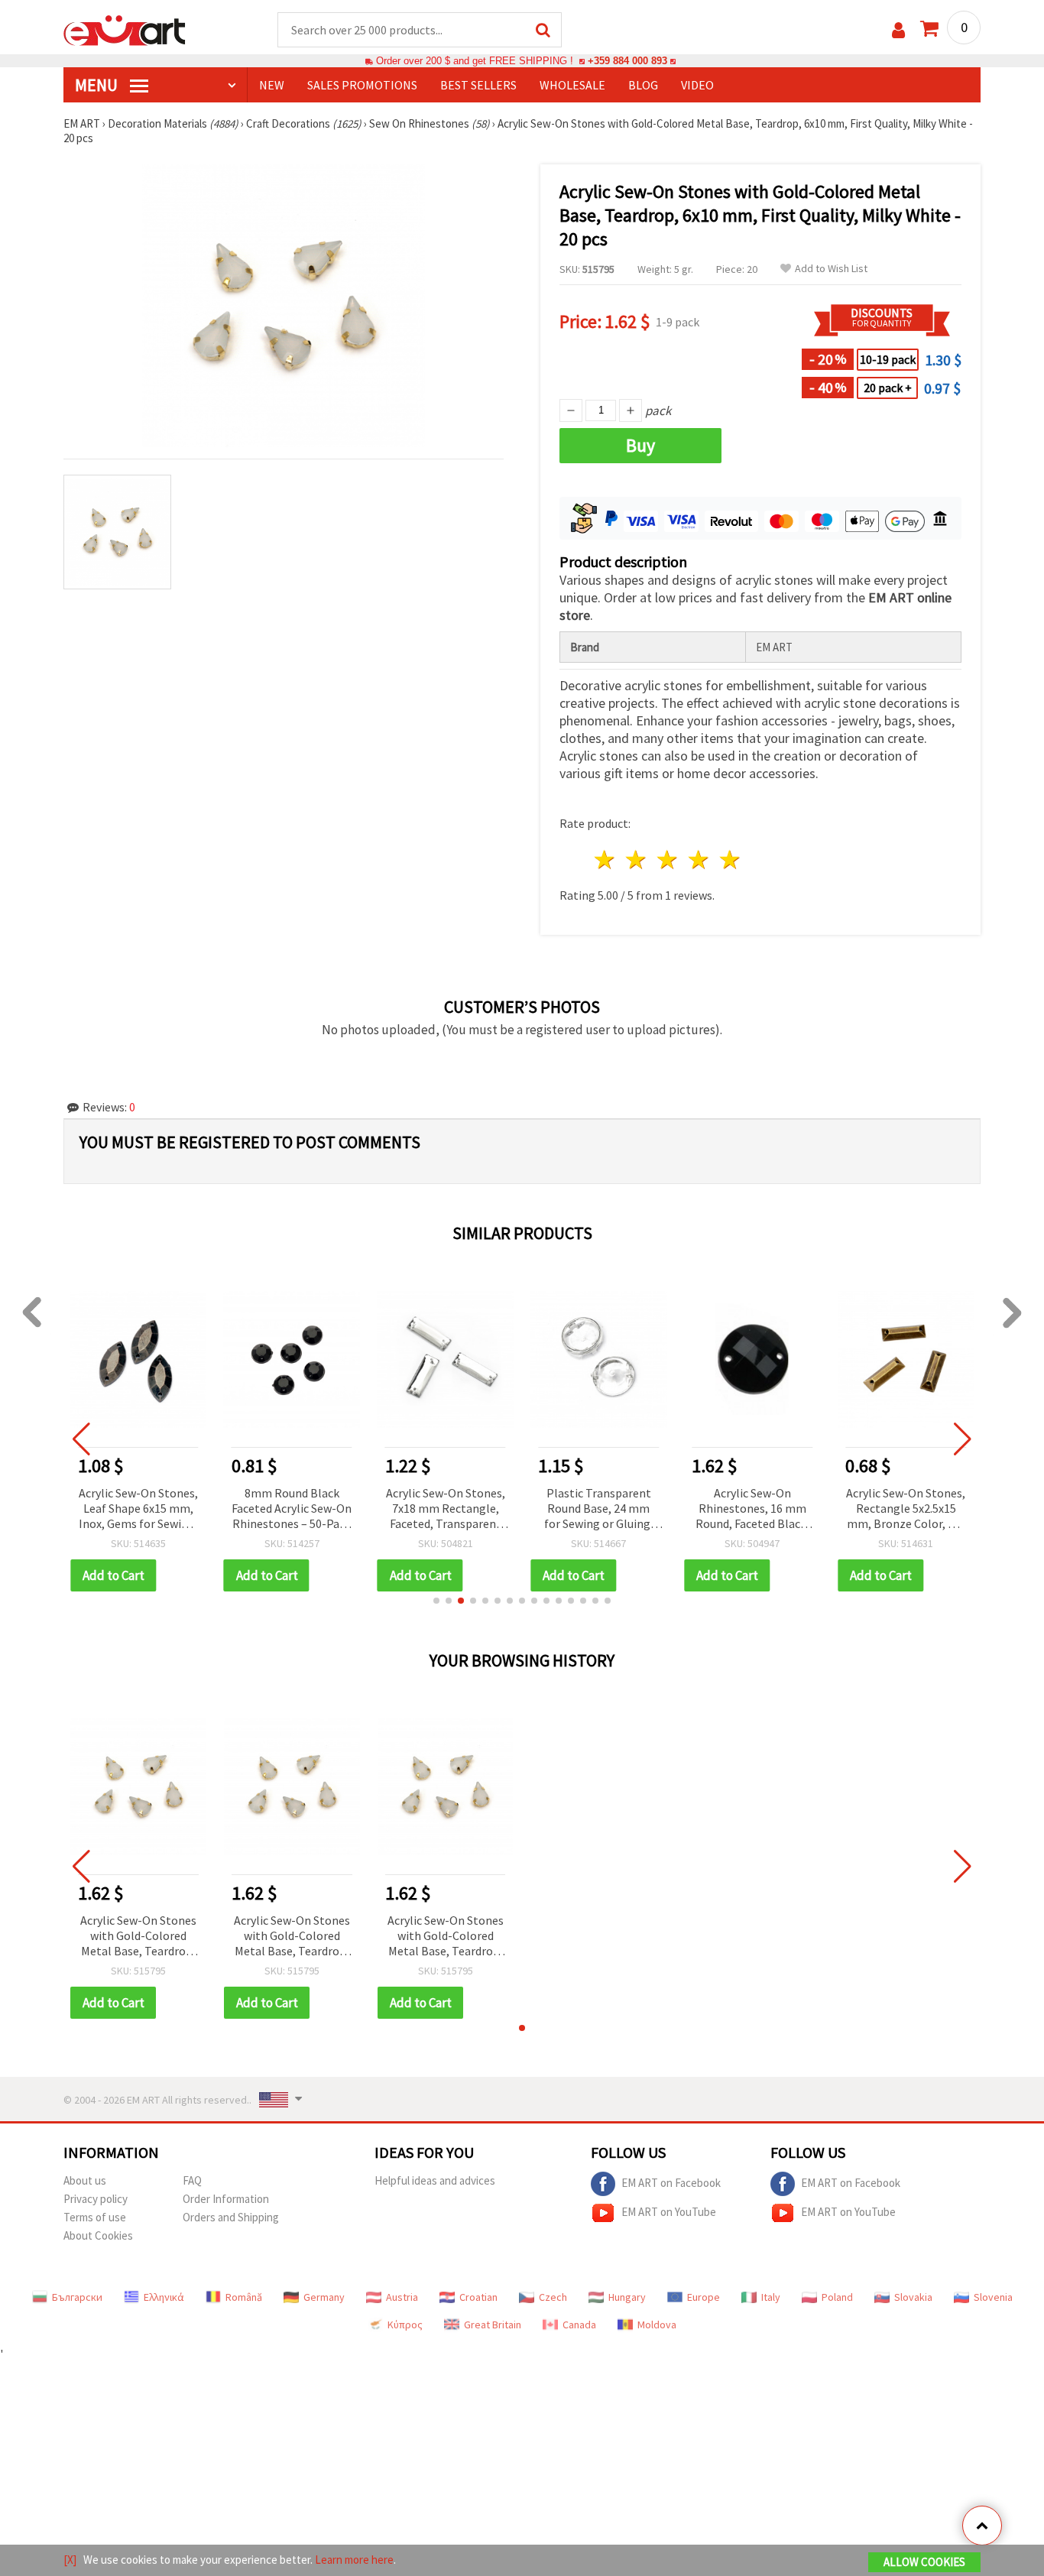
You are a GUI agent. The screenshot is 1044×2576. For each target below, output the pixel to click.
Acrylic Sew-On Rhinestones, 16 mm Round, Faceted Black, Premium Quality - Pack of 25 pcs (752, 1509)
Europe (704, 2297)
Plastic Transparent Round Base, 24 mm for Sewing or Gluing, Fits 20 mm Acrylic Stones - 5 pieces (599, 1509)
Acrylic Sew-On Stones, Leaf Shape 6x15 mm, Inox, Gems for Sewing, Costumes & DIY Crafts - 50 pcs (138, 1509)
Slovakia (913, 2297)
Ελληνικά (164, 2297)
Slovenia (993, 2297)
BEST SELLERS (478, 85)
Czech (553, 2297)
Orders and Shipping (231, 2217)
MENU (98, 85)
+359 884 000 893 (627, 61)
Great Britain (493, 2325)
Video (697, 85)
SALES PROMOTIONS (362, 85)
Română (244, 2297)
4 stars (699, 860)
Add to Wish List (831, 269)
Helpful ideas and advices (435, 2180)
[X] (70, 2560)
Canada (579, 2325)
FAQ (192, 2180)
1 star (606, 860)
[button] (436, 1601)
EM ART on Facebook (671, 2183)
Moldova (657, 2325)
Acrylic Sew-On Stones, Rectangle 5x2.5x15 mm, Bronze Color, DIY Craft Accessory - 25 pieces (906, 1509)
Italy (771, 2297)
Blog (643, 85)
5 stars (730, 860)
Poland (837, 2297)
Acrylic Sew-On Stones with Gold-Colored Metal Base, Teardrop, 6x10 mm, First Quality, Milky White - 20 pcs (138, 1937)
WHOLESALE (572, 85)
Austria (402, 2297)
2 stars (637, 860)
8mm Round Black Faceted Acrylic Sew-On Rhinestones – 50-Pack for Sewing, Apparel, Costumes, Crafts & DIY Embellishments (292, 1509)
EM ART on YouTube (669, 2212)
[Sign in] (898, 30)
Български (77, 2297)
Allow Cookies (924, 2562)
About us (85, 2180)
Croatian (478, 2297)
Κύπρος (405, 2325)
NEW (272, 85)
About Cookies (98, 2235)
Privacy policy (96, 2199)
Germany (324, 2297)
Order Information (226, 2199)
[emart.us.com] (125, 29)
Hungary (627, 2297)
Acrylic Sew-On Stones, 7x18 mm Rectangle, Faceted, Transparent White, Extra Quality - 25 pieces (446, 1509)
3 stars (668, 860)
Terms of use (95, 2217)
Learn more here (354, 2560)
